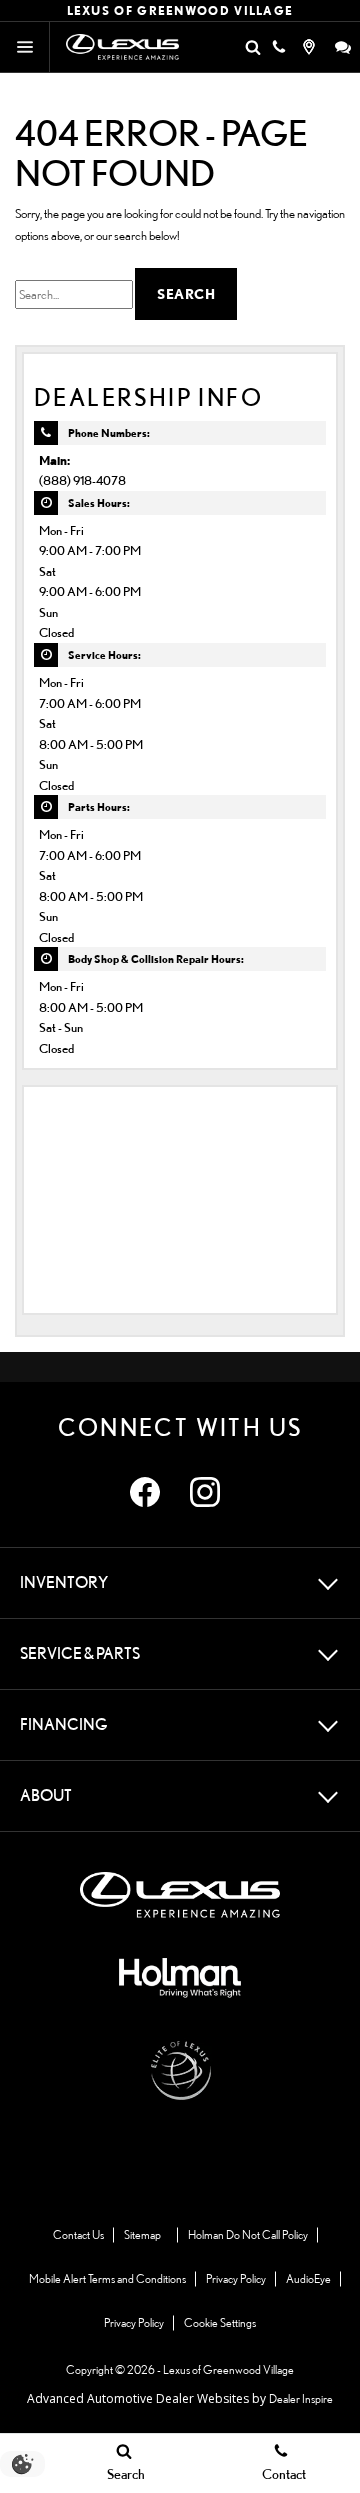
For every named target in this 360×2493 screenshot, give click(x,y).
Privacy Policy (236, 2278)
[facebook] (145, 1492)
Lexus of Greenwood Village (228, 2369)
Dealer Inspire (301, 2398)
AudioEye (308, 2278)
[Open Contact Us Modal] (279, 47)
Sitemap (142, 2234)
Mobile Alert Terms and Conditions (107, 2278)
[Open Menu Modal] (25, 47)
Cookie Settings (220, 2322)
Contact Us (78, 2234)
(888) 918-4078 (82, 480)
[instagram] (205, 1492)
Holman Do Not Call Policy (248, 2234)
